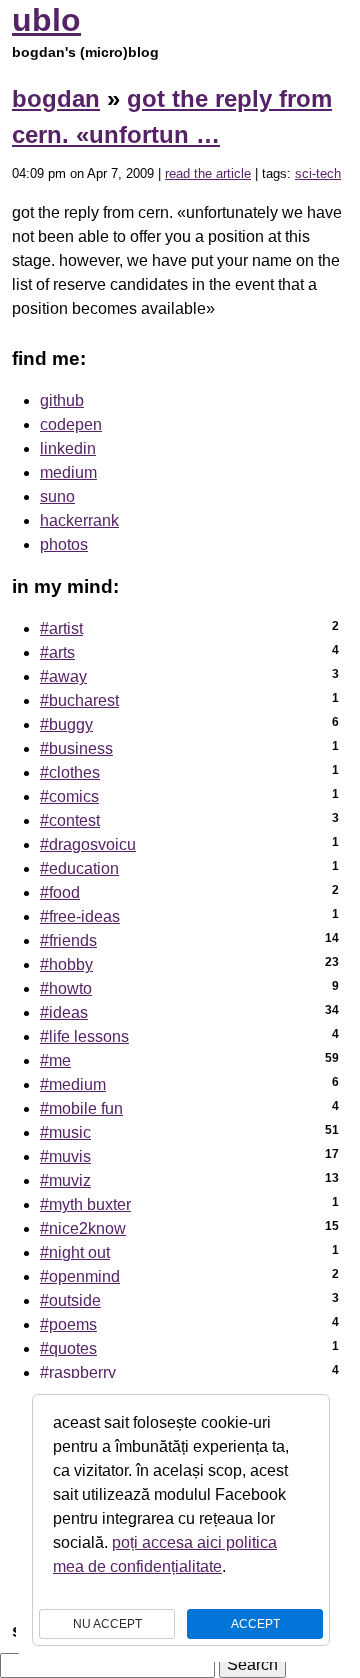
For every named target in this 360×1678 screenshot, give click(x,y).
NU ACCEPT (107, 1624)
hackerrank (79, 520)
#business (76, 748)
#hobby (66, 964)
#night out (75, 1252)
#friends (68, 940)
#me (55, 1060)
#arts (57, 652)
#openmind (80, 1276)
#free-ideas (80, 916)
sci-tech (318, 173)
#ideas (64, 1012)
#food (60, 892)
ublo (46, 20)
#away (63, 676)
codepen (71, 424)
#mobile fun (81, 1108)
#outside (70, 1300)
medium (68, 472)
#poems (68, 1324)
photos (64, 544)
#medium (73, 1084)
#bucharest (79, 700)
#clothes (70, 772)
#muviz (65, 1180)
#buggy (66, 724)
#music (65, 1132)
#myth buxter (85, 1204)
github (62, 400)
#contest (70, 820)
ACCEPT (255, 1624)
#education (79, 868)
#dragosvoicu (88, 844)
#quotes (68, 1348)
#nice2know (83, 1228)
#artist (61, 628)
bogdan (56, 98)
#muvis (65, 1156)
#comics (69, 796)
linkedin (68, 448)
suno (57, 496)
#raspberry (78, 1372)
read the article (208, 173)
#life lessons (84, 1036)
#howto (66, 988)
